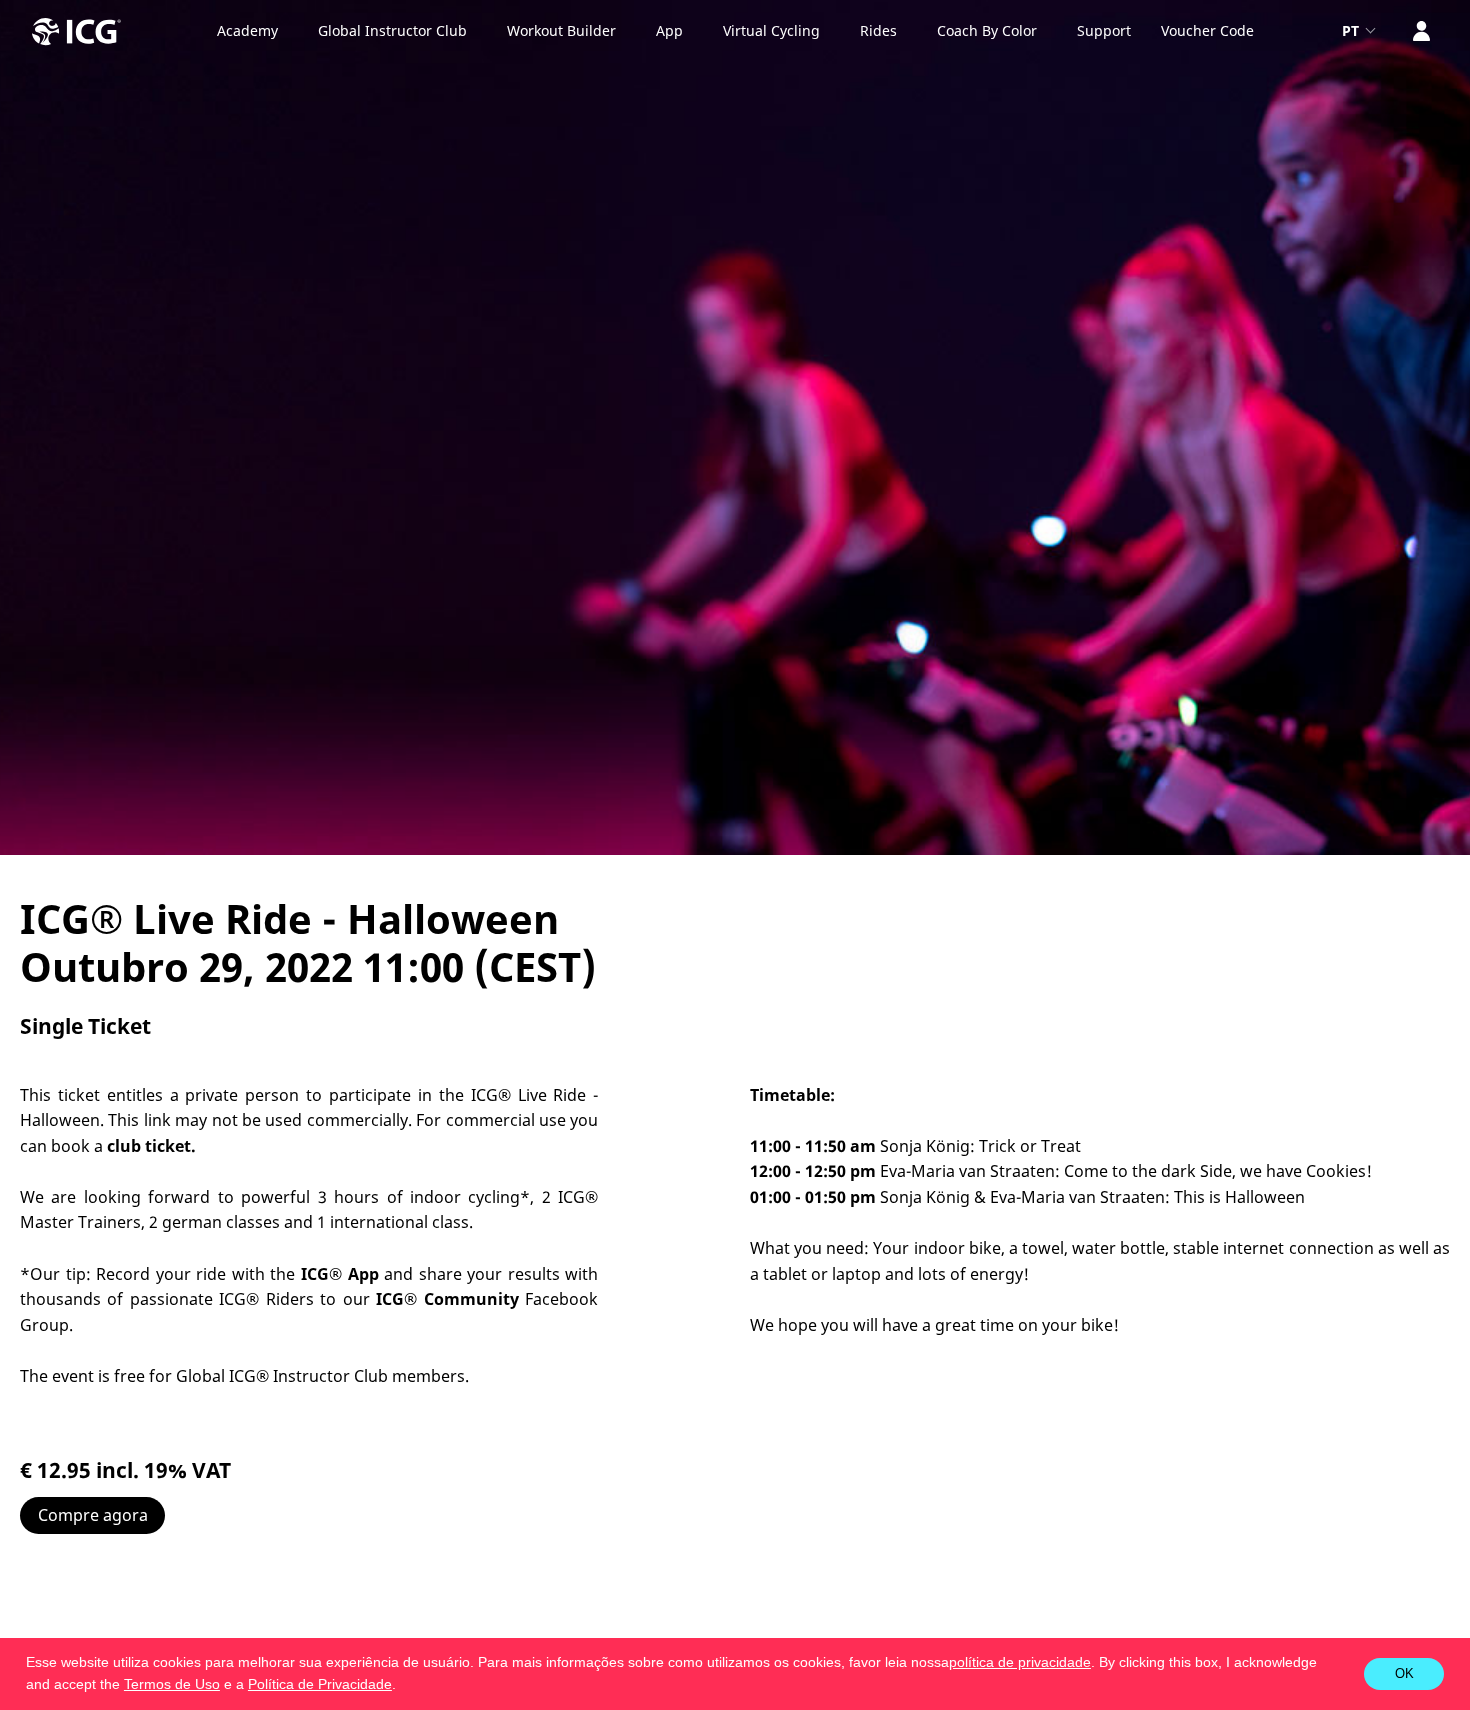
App (669, 30)
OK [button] (1404, 1673)
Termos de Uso (172, 1684)
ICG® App (340, 1274)
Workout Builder (561, 30)
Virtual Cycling (771, 30)
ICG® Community (447, 1299)
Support (1104, 30)
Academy (247, 30)
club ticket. (153, 1146)
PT (1352, 30)
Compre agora (93, 1515)
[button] (403, 1686)
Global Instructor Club (392, 30)
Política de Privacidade (320, 1684)
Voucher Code (1207, 30)
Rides (878, 30)
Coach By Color (987, 30)
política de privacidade (1020, 1662)
